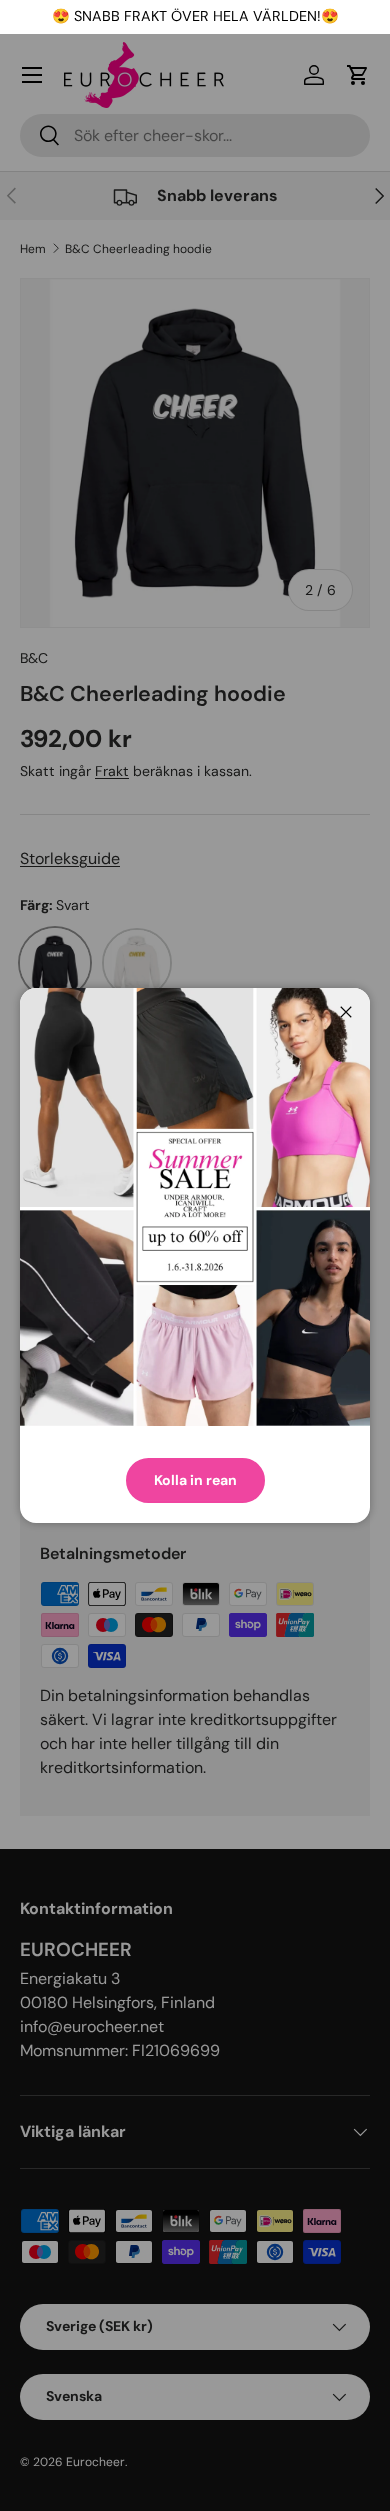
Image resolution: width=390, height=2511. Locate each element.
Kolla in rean (195, 1480)
